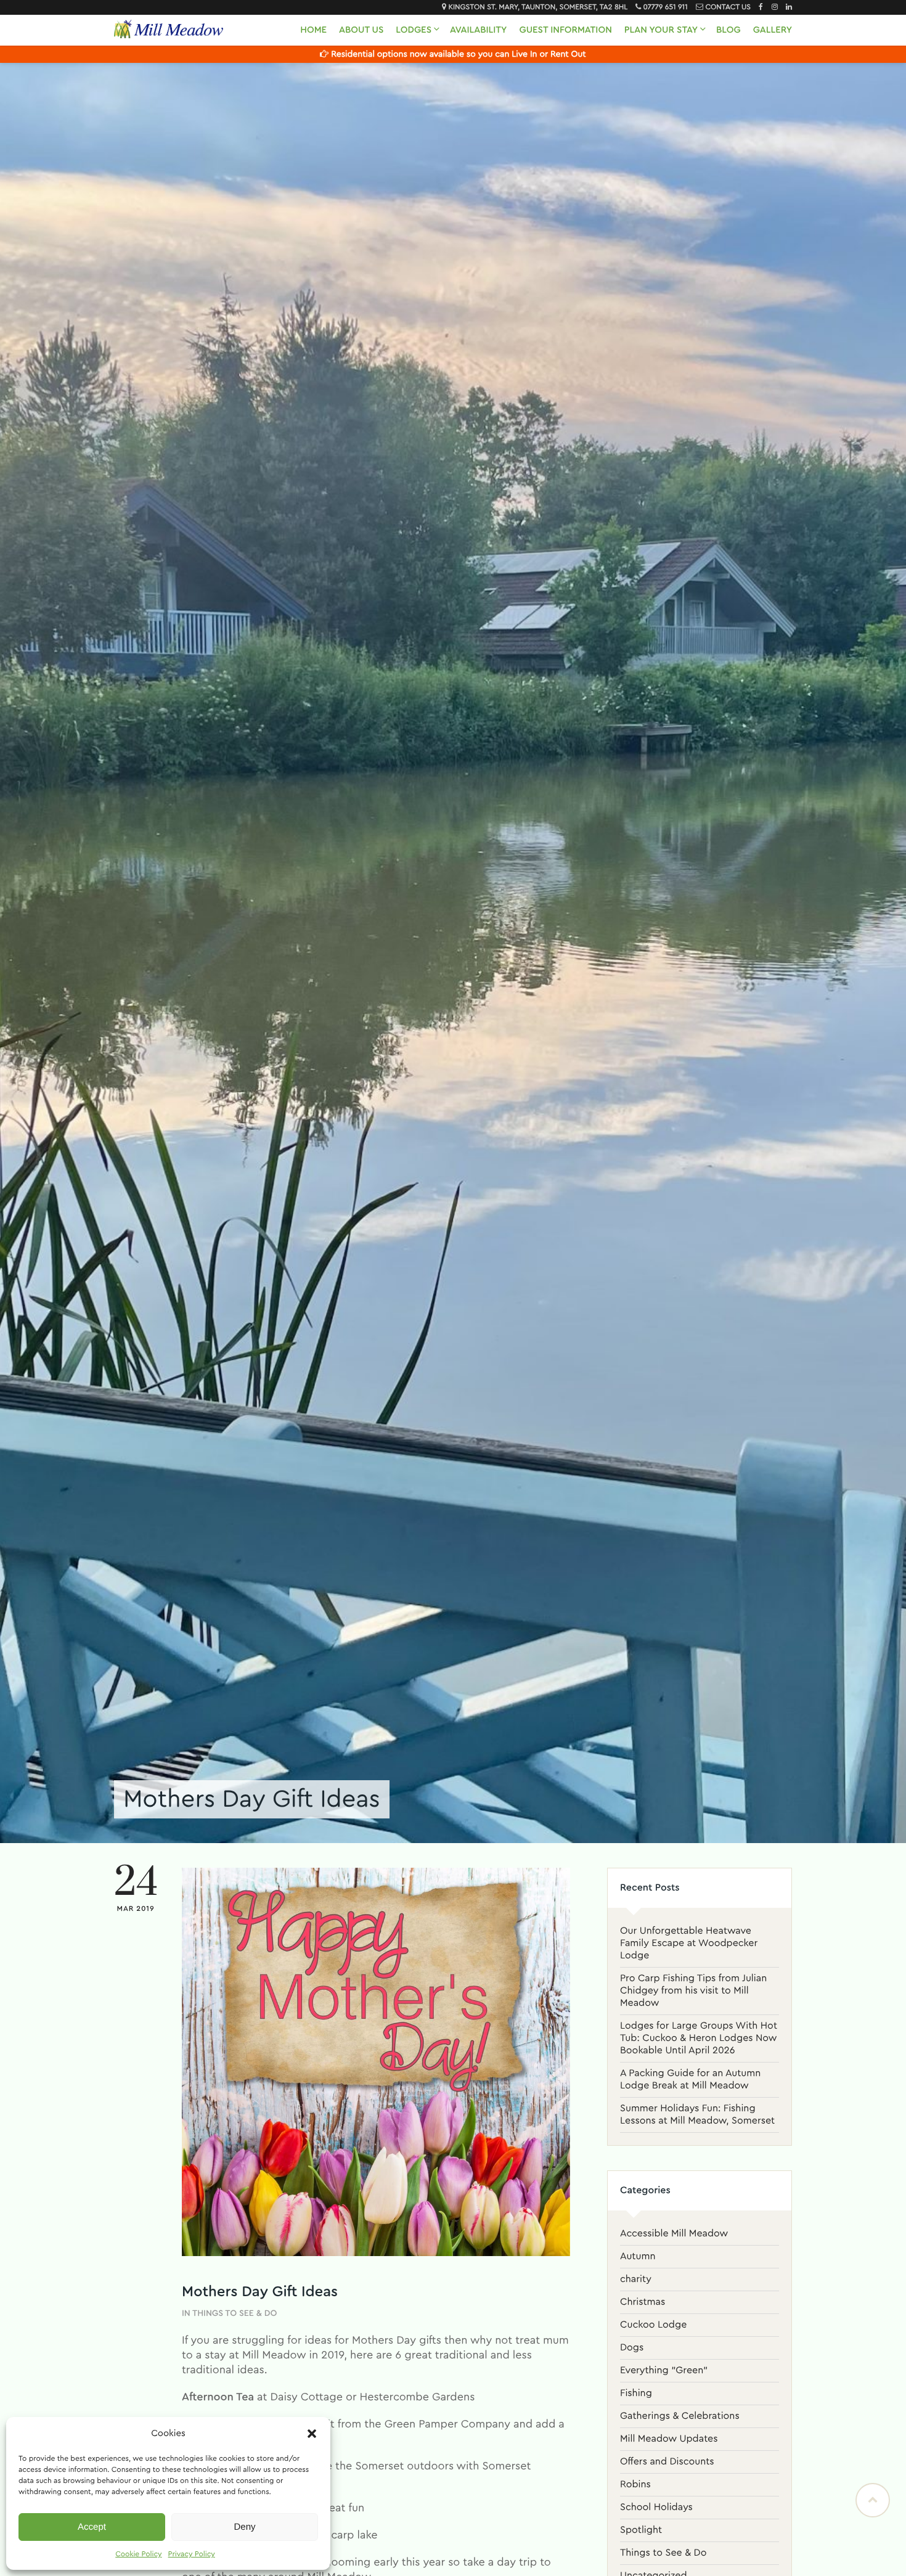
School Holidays (656, 2508)
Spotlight (641, 2530)
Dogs (632, 2348)
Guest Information (565, 30)
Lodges (414, 30)
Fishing (636, 2394)
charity (636, 2280)
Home (313, 30)
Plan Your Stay (661, 30)
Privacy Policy (192, 2554)
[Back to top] (873, 2500)
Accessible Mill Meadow (674, 2234)
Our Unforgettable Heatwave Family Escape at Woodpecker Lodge (689, 1944)
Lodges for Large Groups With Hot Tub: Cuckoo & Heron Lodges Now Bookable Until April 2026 (699, 2038)
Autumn (638, 2257)
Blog (728, 30)
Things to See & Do (235, 2313)
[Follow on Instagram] (772, 7)
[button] (312, 2434)
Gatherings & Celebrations (680, 2416)
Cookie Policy (138, 2554)
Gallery (773, 30)
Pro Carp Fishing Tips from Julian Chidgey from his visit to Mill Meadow (693, 1991)
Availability (478, 30)
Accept (92, 2527)
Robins (635, 2485)
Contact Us (728, 7)
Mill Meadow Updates (669, 2439)
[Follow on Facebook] (758, 7)
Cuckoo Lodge (653, 2325)
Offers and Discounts (667, 2462)
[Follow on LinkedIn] (786, 7)
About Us (361, 30)
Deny (244, 2527)
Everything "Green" (664, 2371)
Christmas (643, 2302)
